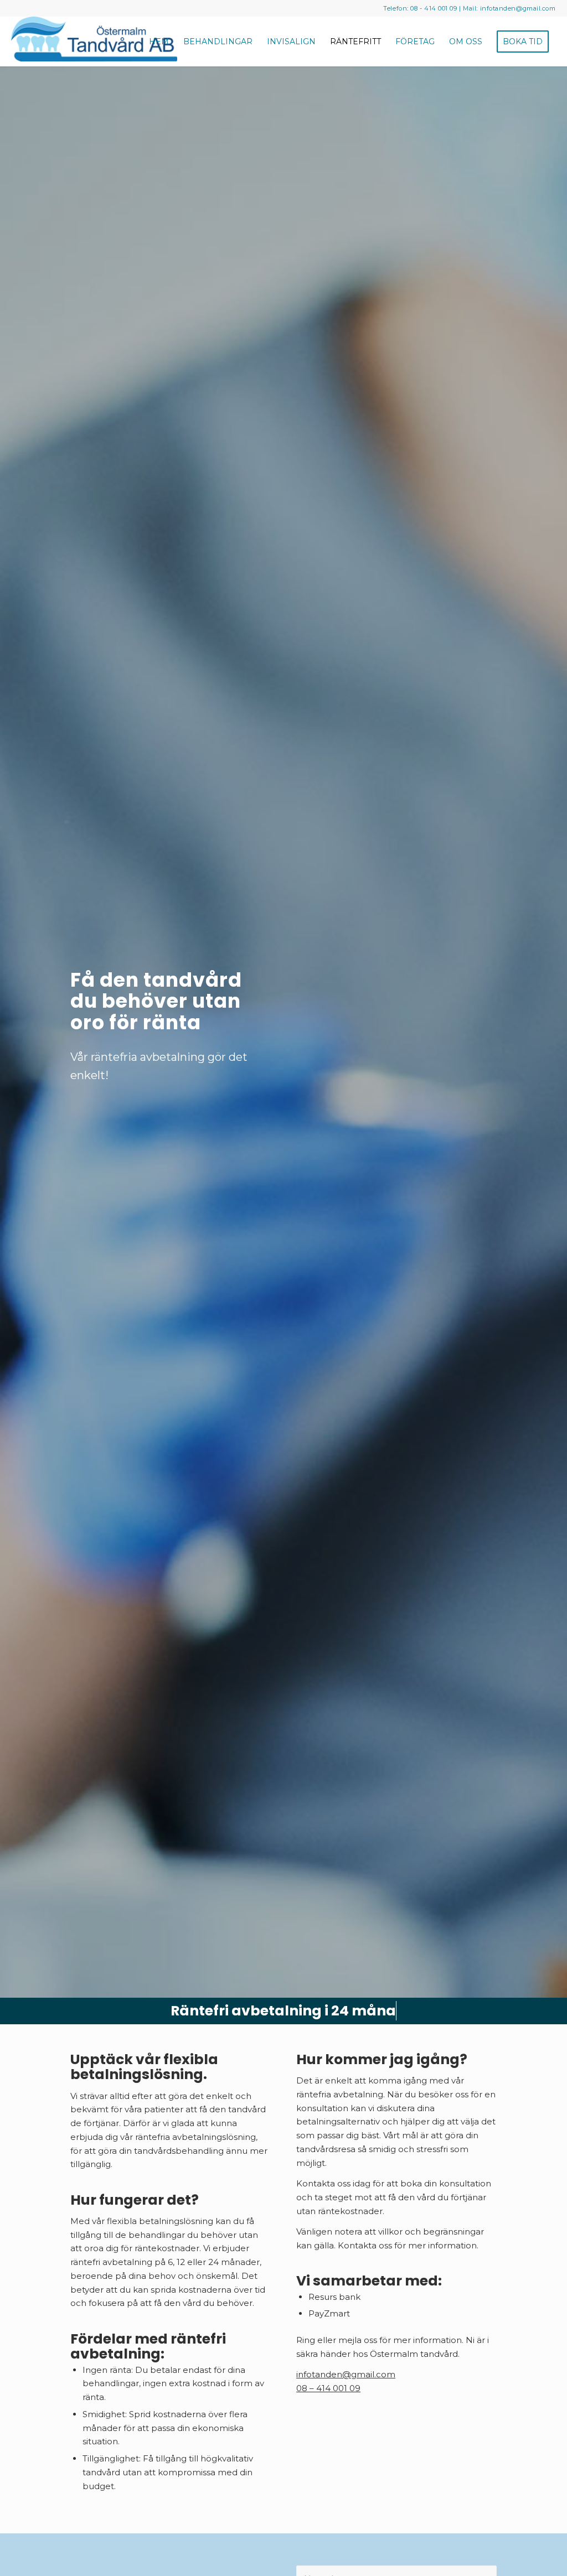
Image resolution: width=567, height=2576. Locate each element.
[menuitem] (159, 42)
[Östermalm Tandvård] (94, 42)
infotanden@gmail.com (518, 8)
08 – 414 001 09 (328, 2388)
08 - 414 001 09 (434, 8)
